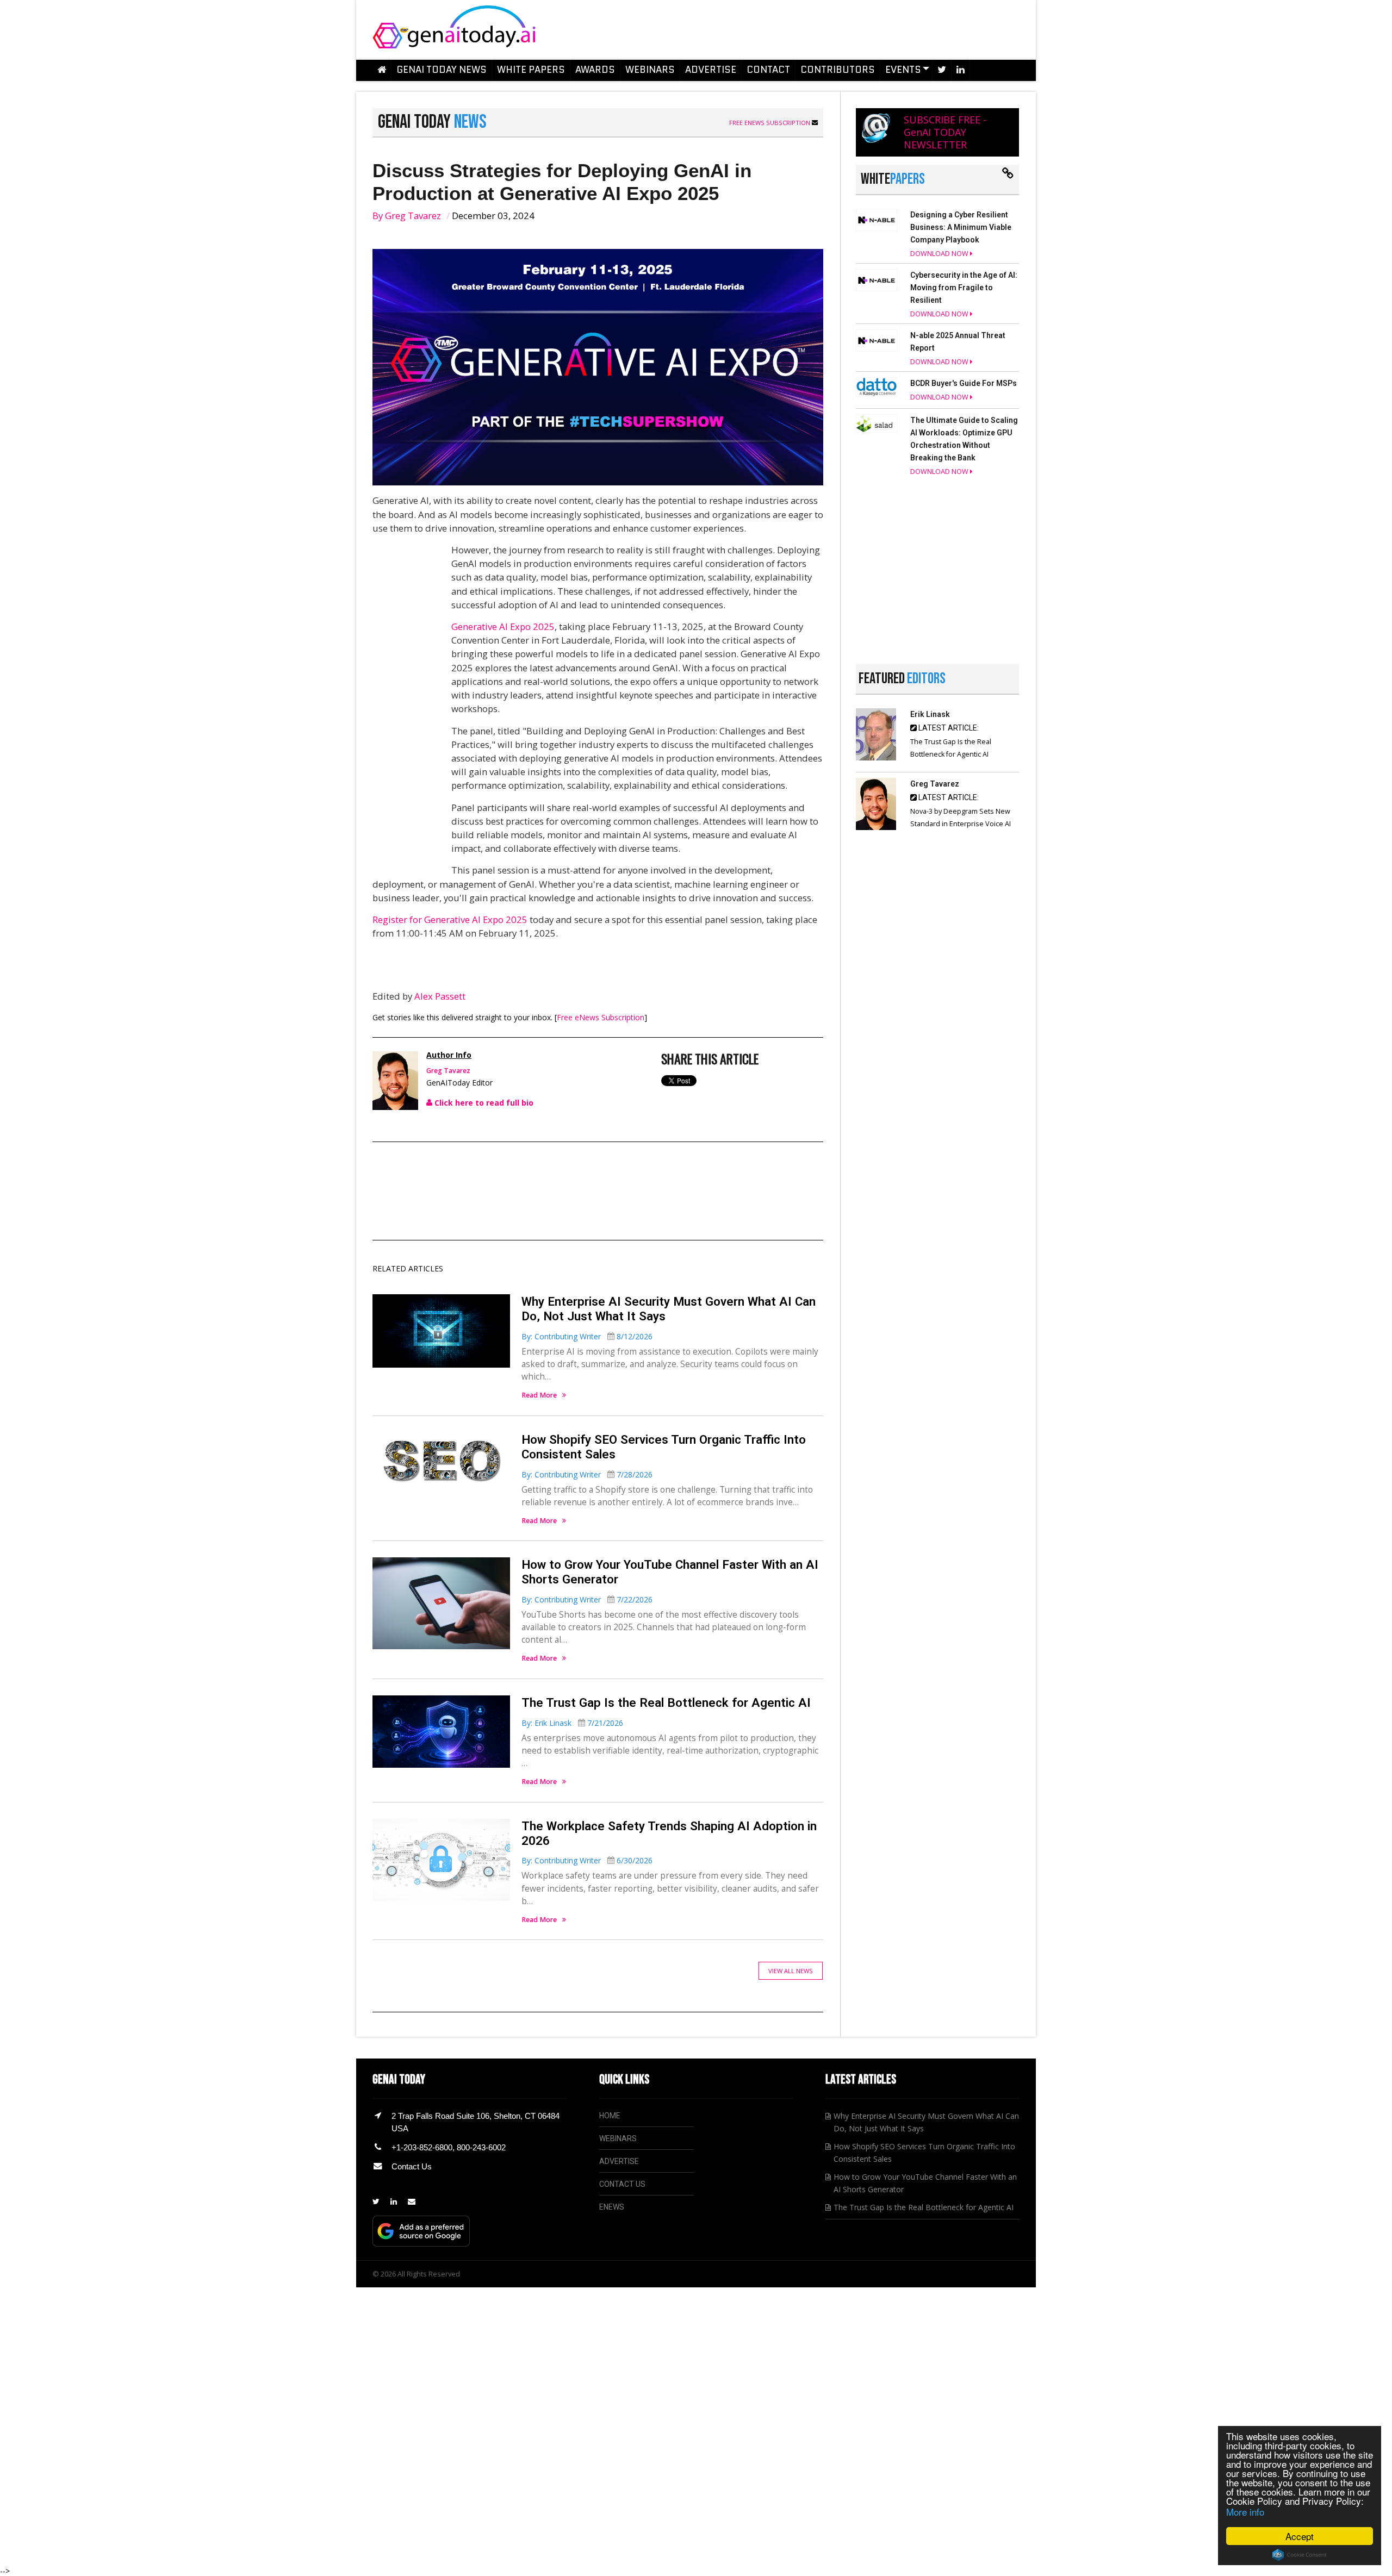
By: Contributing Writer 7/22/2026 (587, 1599)
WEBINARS (618, 2138)
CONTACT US (622, 2184)
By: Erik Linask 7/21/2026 (572, 1723)
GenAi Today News (442, 70)
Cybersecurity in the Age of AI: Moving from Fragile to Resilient (964, 288)
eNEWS (612, 2207)
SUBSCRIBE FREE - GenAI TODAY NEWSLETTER (945, 132)
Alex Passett (440, 996)
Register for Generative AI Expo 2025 (450, 919)
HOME (610, 2116)
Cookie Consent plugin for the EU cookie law (1300, 2555)
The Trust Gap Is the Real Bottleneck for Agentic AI (666, 1702)
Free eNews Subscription (770, 123)
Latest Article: (948, 728)
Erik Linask (930, 714)
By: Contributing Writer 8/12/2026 (587, 1336)
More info (1245, 2512)
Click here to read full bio (483, 1103)
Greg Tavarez (413, 216)
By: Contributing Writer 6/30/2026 (587, 1860)
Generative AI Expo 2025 (503, 626)
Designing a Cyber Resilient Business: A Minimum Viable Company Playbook (961, 227)
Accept (1300, 2536)
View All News (791, 1971)
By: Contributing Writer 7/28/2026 (587, 1474)
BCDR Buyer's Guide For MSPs (964, 383)
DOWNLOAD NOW (940, 254)
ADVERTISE (619, 2161)
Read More (539, 1396)
